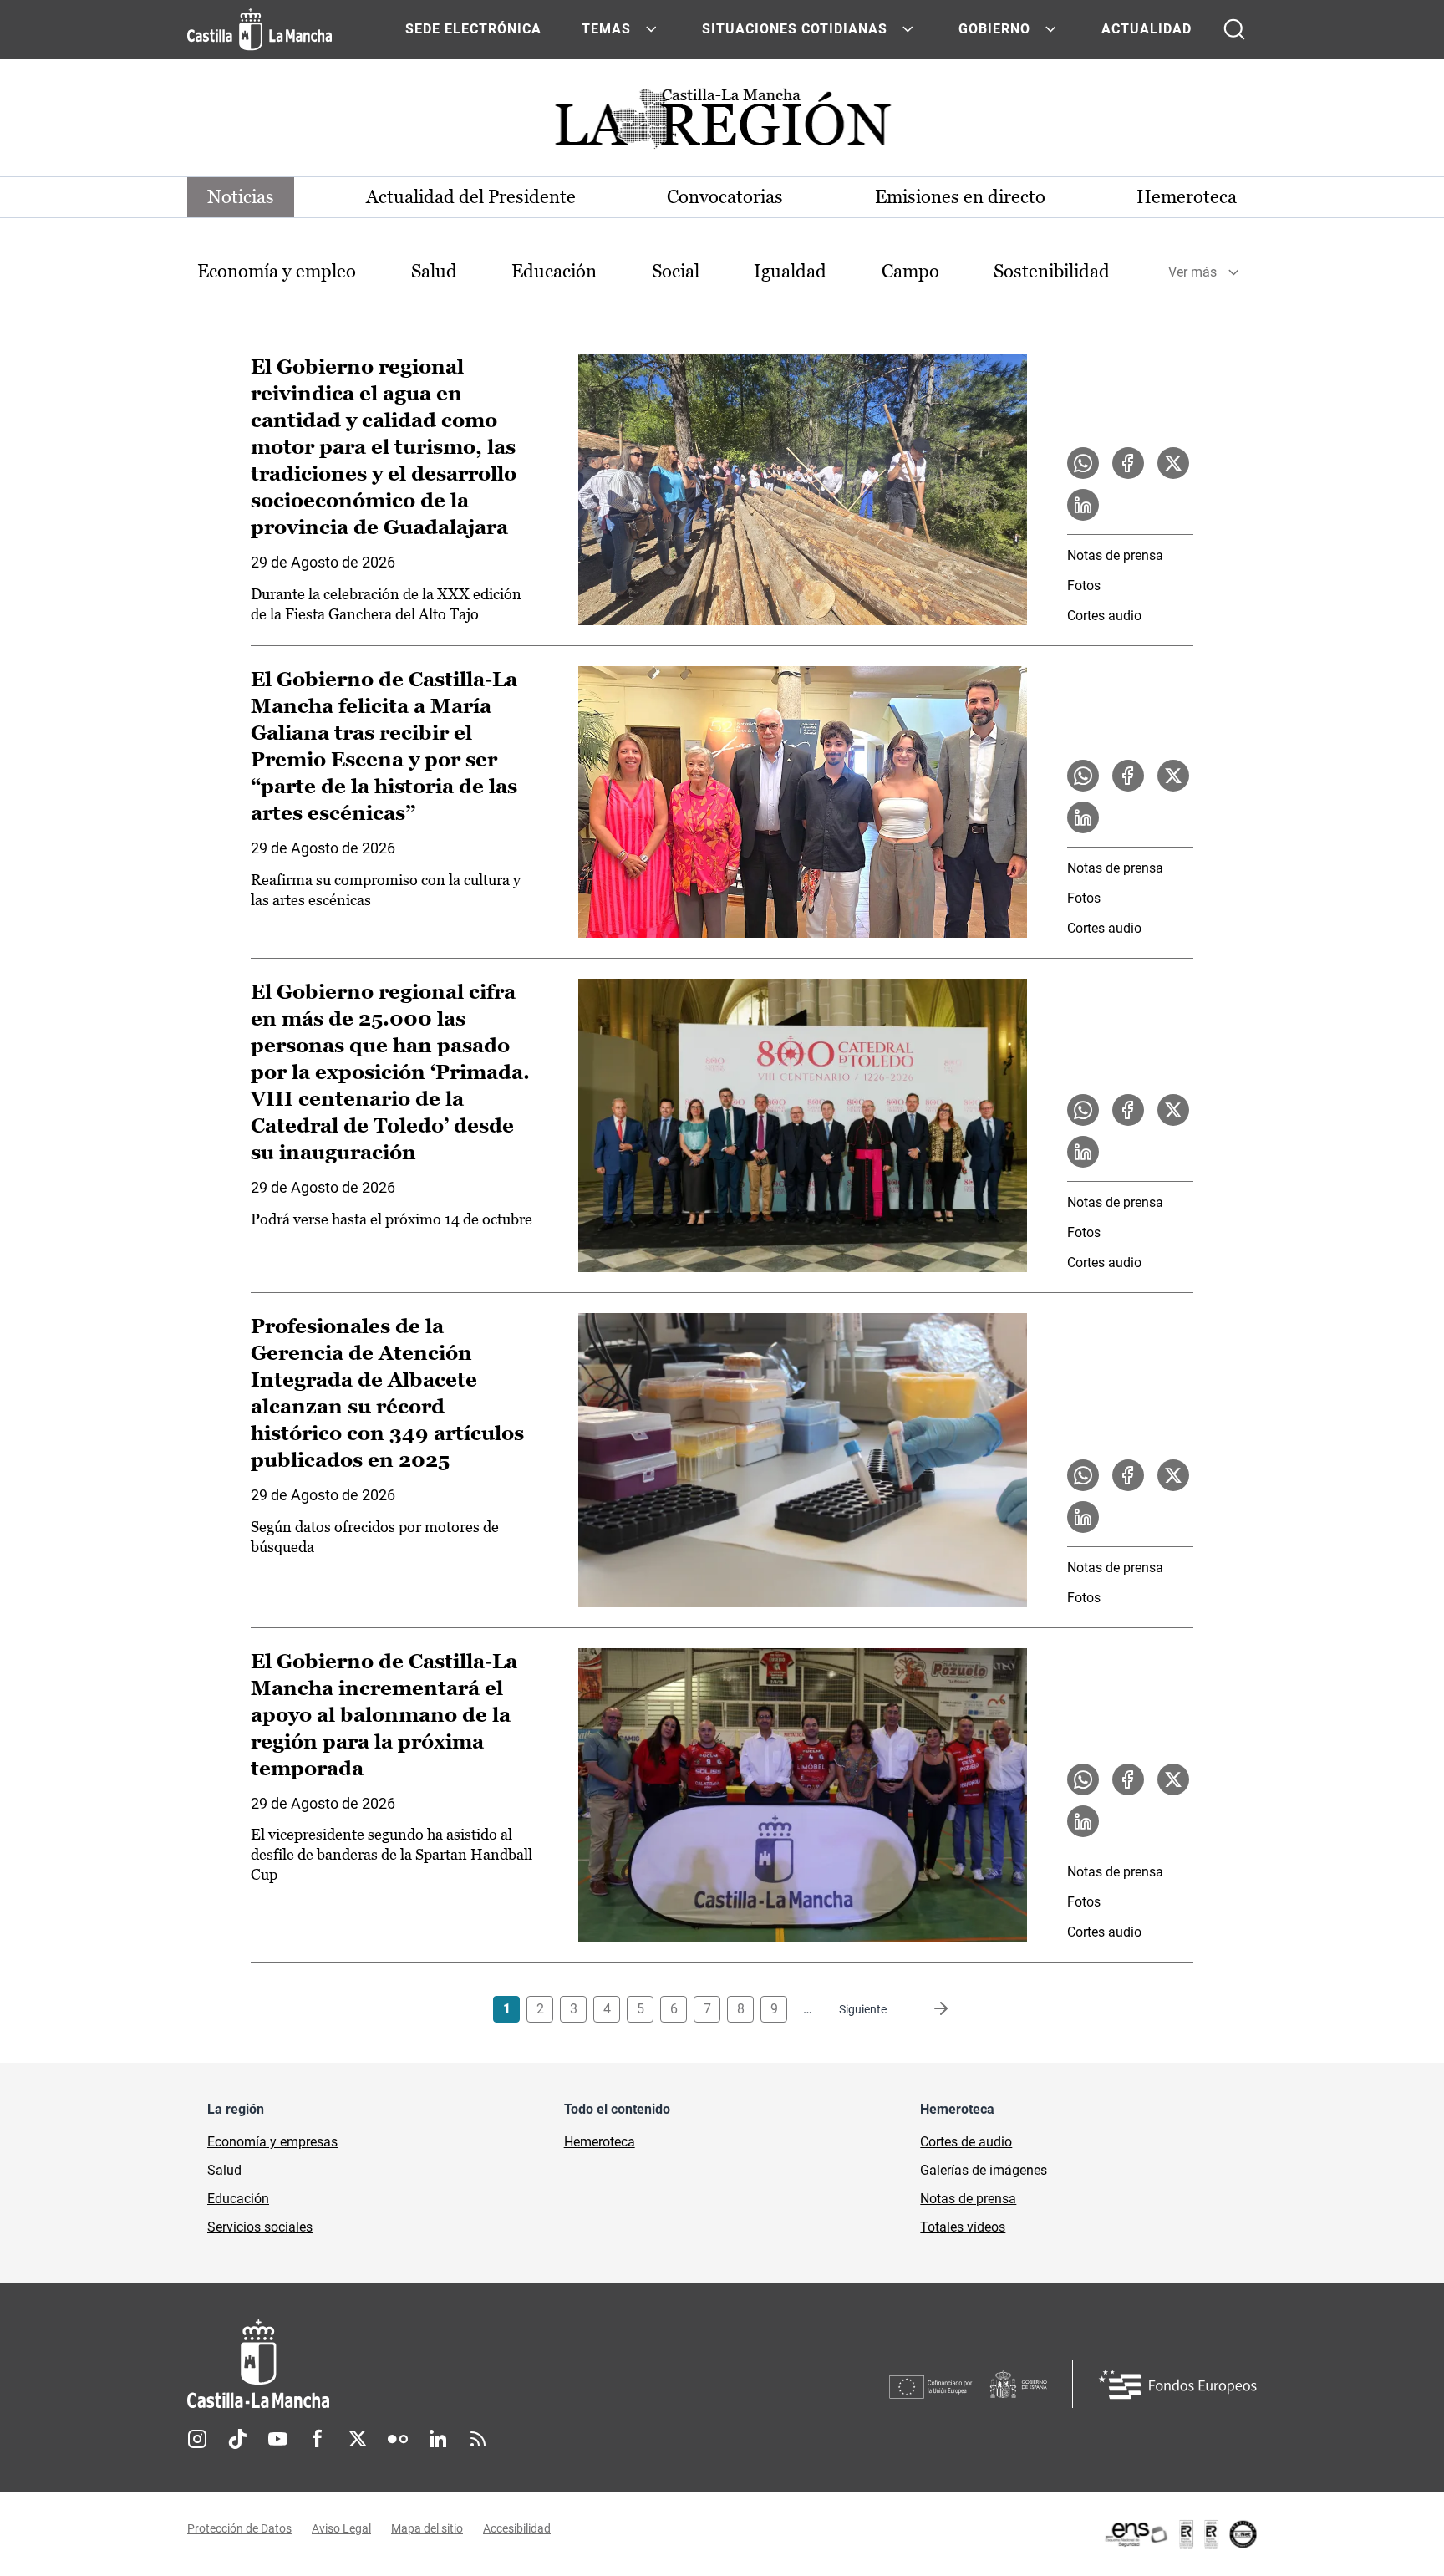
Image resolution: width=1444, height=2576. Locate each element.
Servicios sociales (260, 2227)
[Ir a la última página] (928, 2009)
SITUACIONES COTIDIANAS (795, 29)
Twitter (358, 2439)
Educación (554, 271)
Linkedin (438, 2439)
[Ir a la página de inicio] (259, 29)
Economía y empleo (277, 271)
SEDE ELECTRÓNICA (473, 29)
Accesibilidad (517, 2528)
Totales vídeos (963, 2227)
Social (676, 271)
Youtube (277, 2439)
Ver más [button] (1192, 272)
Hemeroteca (1187, 197)
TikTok (237, 2439)
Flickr (398, 2439)
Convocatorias (725, 197)
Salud (434, 271)
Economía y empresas (272, 2142)
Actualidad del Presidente (471, 197)
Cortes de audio (966, 2142)
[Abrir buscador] (1234, 29)
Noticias (241, 197)
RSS (478, 2439)
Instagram (197, 2439)
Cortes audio (1104, 616)
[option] (277, 272)
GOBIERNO (994, 29)
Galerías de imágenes (984, 2170)
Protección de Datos (239, 2528)
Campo (910, 271)
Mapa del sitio (427, 2528)
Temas (606, 29)
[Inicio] (414, 2364)
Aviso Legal (341, 2528)
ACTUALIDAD (1147, 29)
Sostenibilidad (1052, 271)
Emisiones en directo (960, 197)
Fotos (1084, 585)
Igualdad (790, 271)
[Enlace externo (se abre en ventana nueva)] (1180, 2534)
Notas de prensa (1115, 555)
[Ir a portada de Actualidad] (722, 123)
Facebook (318, 2439)
